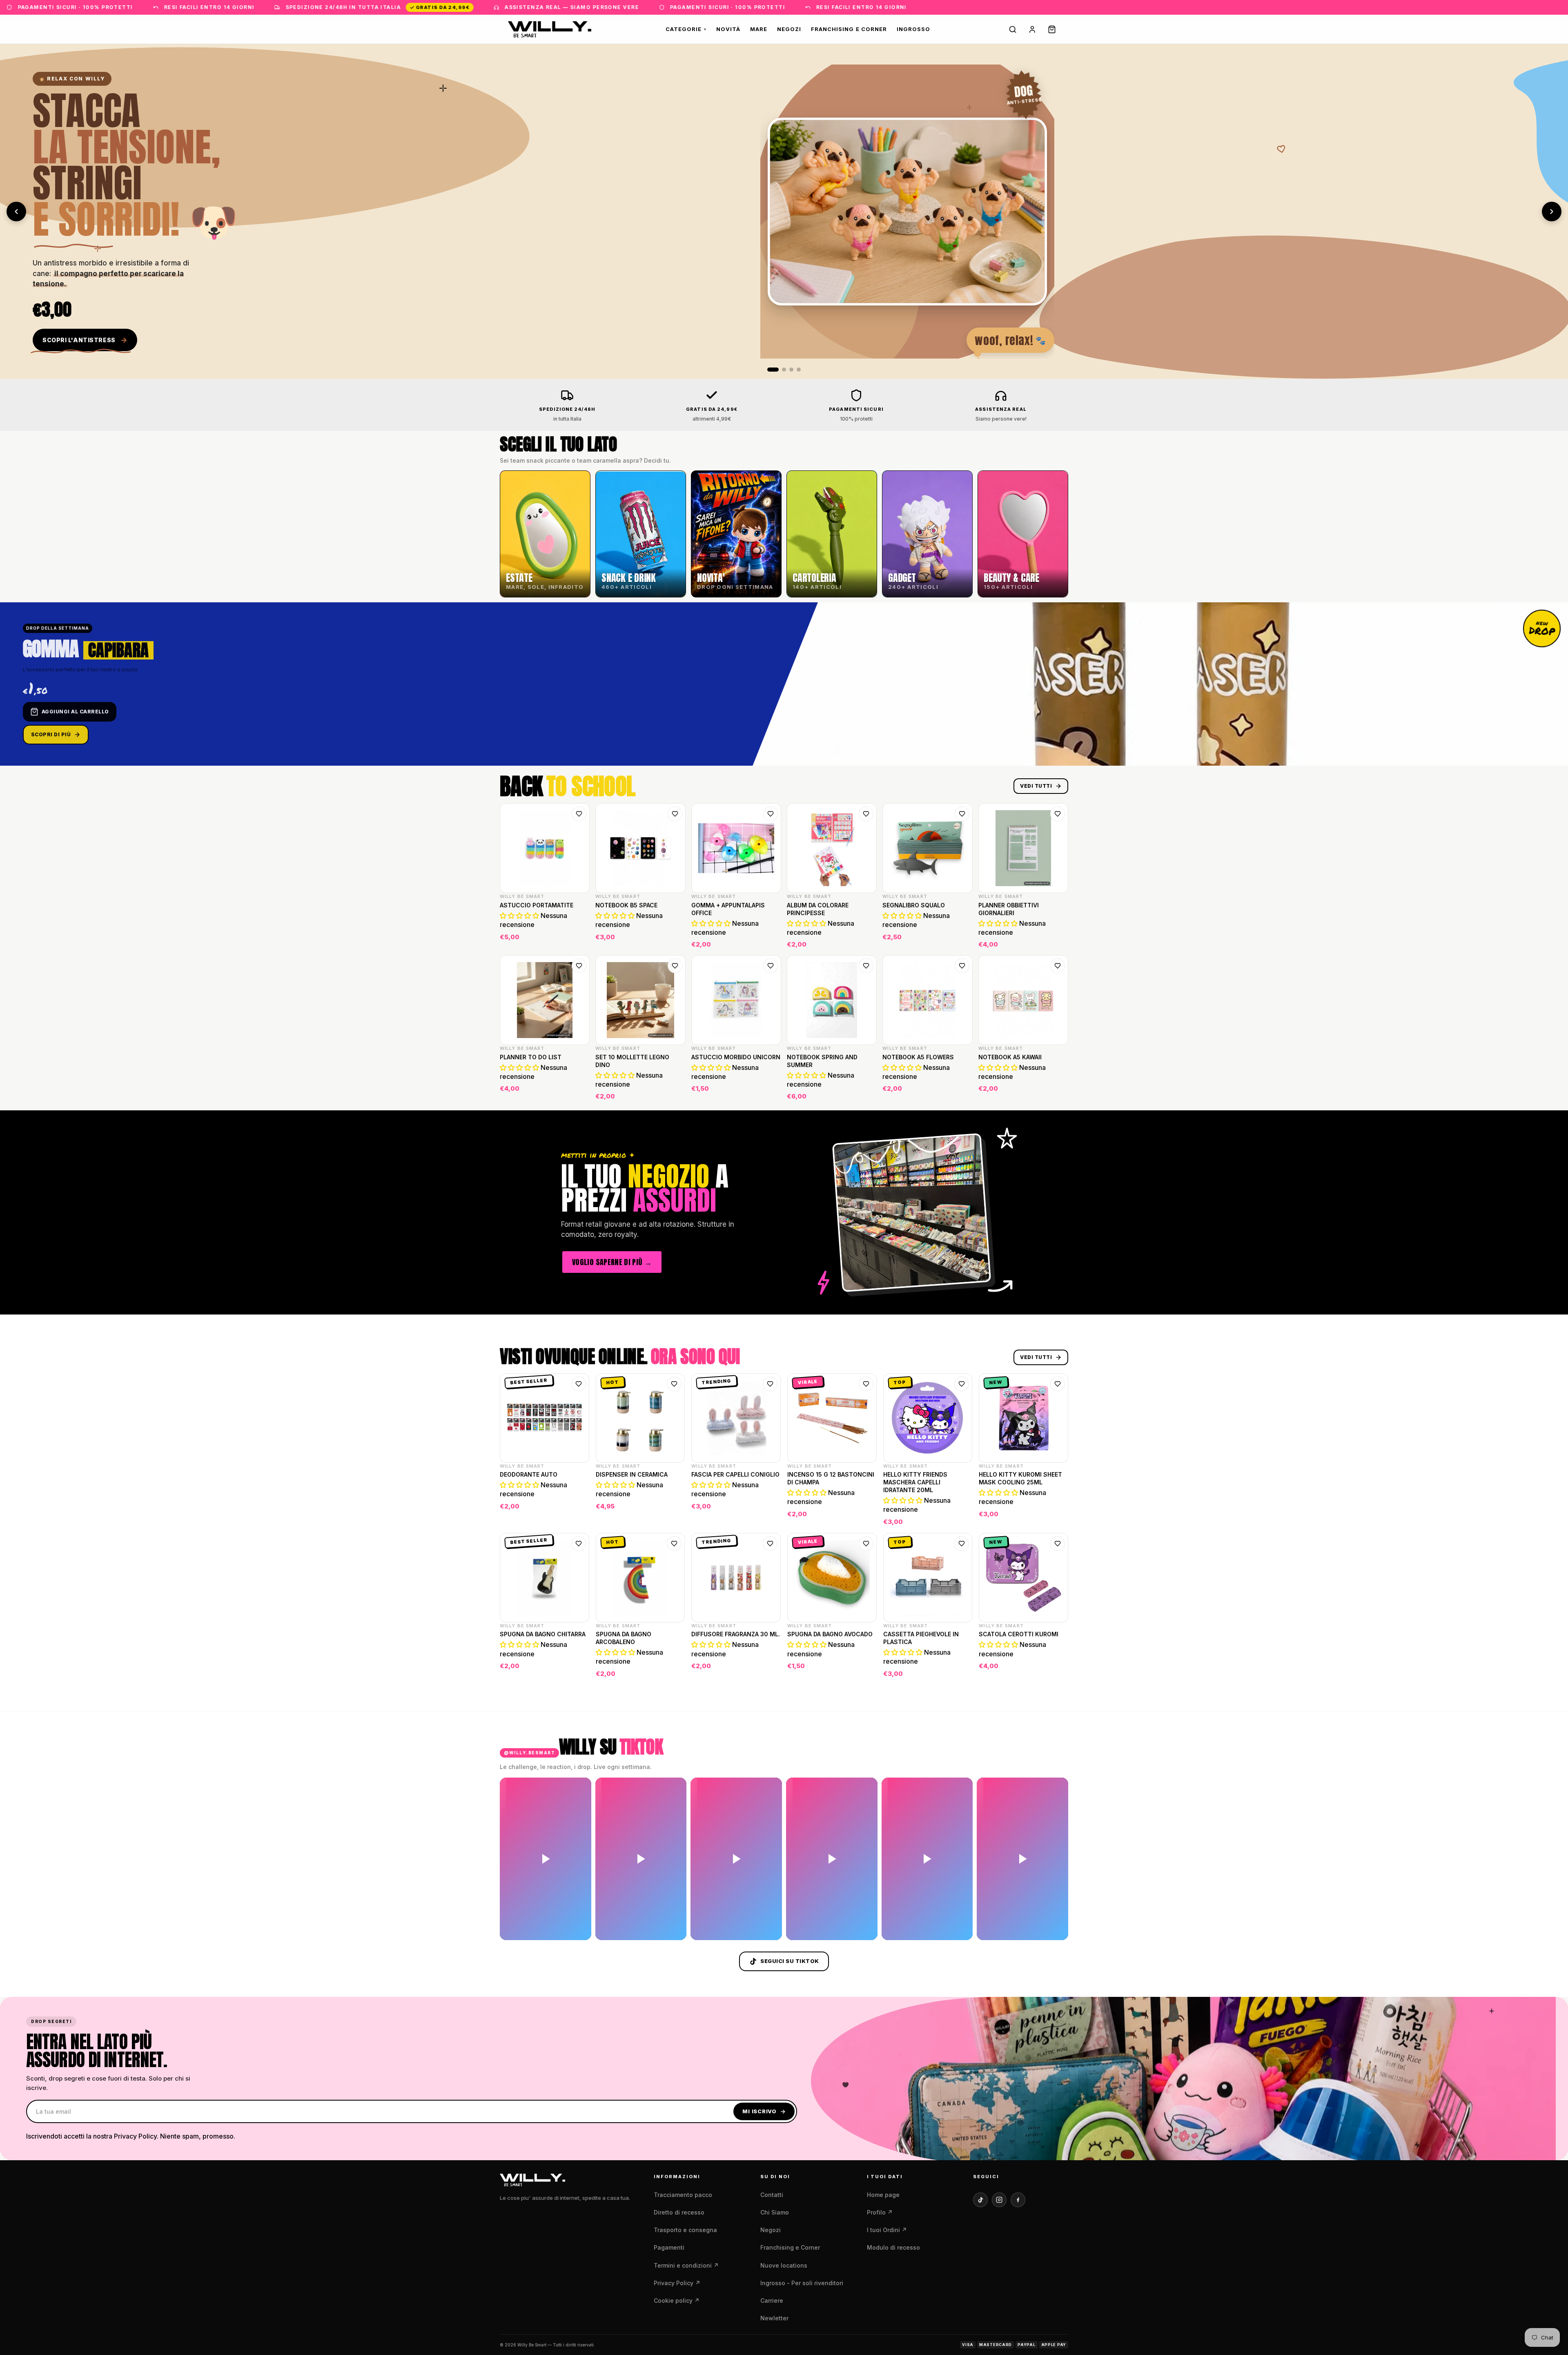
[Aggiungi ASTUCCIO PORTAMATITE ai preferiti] (579, 814)
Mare (759, 29)
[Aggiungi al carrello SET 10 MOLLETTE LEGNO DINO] (674, 1092)
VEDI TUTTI (1036, 786)
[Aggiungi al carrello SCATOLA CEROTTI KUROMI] (1057, 1669)
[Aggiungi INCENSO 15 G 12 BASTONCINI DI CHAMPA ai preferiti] (866, 1384)
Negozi (789, 29)
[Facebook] (1018, 2200)
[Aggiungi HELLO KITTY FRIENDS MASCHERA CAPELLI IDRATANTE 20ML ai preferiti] (962, 1384)
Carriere (772, 2300)
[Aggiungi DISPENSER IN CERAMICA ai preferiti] (674, 1384)
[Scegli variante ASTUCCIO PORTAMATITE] (578, 940)
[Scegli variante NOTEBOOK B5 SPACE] (674, 940)
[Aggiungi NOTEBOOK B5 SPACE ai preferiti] (675, 814)
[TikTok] (980, 2200)
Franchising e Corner (849, 29)
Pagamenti (669, 2247)
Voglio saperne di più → (612, 1262)
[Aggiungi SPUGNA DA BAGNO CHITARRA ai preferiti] (579, 1544)
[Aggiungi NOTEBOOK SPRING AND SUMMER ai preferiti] (866, 966)
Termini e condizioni (686, 2265)
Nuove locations (784, 2265)
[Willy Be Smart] (550, 29)
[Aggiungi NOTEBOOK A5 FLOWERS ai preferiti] (962, 966)
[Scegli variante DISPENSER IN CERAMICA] (673, 1517)
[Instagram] (999, 2200)
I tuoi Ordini (887, 2230)
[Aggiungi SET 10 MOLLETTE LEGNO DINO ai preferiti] (675, 966)
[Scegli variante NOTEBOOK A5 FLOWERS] (961, 1092)
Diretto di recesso (679, 2212)
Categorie (686, 29)
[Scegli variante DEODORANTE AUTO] (578, 1517)
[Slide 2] (780, 370)
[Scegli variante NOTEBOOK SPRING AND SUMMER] (865, 1092)
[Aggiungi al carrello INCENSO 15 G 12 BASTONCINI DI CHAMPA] (865, 1517)
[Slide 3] (791, 370)
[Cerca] (1013, 29)
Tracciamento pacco (683, 2195)
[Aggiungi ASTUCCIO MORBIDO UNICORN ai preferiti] (771, 966)
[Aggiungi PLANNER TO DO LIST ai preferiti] (579, 966)
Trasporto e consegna (685, 2230)
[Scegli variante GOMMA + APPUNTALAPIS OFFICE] (770, 940)
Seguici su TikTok (790, 1961)
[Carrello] (1052, 29)
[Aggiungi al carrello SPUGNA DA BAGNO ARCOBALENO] (673, 1669)
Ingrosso (913, 29)
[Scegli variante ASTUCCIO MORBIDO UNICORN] (770, 1092)
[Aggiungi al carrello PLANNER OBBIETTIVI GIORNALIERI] (1057, 940)
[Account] (1032, 29)
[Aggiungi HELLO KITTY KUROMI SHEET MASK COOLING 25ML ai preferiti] (1058, 1384)
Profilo (880, 2212)
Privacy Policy (677, 2283)
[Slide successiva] (1552, 212)
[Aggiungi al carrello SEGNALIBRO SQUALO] (961, 940)
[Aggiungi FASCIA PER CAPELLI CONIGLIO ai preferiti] (770, 1384)
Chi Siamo (775, 2212)
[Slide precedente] (16, 212)
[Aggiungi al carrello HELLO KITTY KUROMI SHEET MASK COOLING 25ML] (1057, 1517)
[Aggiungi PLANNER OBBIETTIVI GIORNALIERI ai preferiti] (1058, 814)
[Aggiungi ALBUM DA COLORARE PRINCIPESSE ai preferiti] (866, 814)
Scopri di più (51, 734)
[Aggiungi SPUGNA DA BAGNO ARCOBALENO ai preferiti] (674, 1544)
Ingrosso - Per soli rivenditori (802, 2283)
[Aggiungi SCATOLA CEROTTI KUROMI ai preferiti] (1058, 1544)
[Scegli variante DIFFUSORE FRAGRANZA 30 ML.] (769, 1669)
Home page (883, 2195)
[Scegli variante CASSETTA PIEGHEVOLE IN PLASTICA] (961, 1669)
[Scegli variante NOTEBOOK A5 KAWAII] (1057, 1092)
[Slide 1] (769, 370)
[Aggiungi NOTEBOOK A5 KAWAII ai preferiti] (1058, 966)
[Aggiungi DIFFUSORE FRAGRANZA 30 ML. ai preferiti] (770, 1544)
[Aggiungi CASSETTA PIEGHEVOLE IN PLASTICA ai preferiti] (962, 1544)
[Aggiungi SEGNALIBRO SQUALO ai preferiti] (962, 814)
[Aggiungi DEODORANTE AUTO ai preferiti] (579, 1384)
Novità (728, 29)
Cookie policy (677, 2300)
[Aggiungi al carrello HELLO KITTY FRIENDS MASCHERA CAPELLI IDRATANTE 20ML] (961, 1517)
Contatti (772, 2195)
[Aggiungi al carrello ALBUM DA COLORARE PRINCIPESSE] (865, 940)
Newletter (774, 2318)
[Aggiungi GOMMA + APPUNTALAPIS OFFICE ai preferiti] (771, 814)
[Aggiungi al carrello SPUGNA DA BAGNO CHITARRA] (578, 1669)
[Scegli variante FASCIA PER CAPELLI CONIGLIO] (769, 1517)
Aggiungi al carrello (75, 712)
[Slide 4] (799, 370)
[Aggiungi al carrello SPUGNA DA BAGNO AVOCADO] (865, 1669)
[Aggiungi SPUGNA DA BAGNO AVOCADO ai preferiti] (866, 1544)
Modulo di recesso (893, 2247)
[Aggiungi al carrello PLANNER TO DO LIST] (578, 1092)
